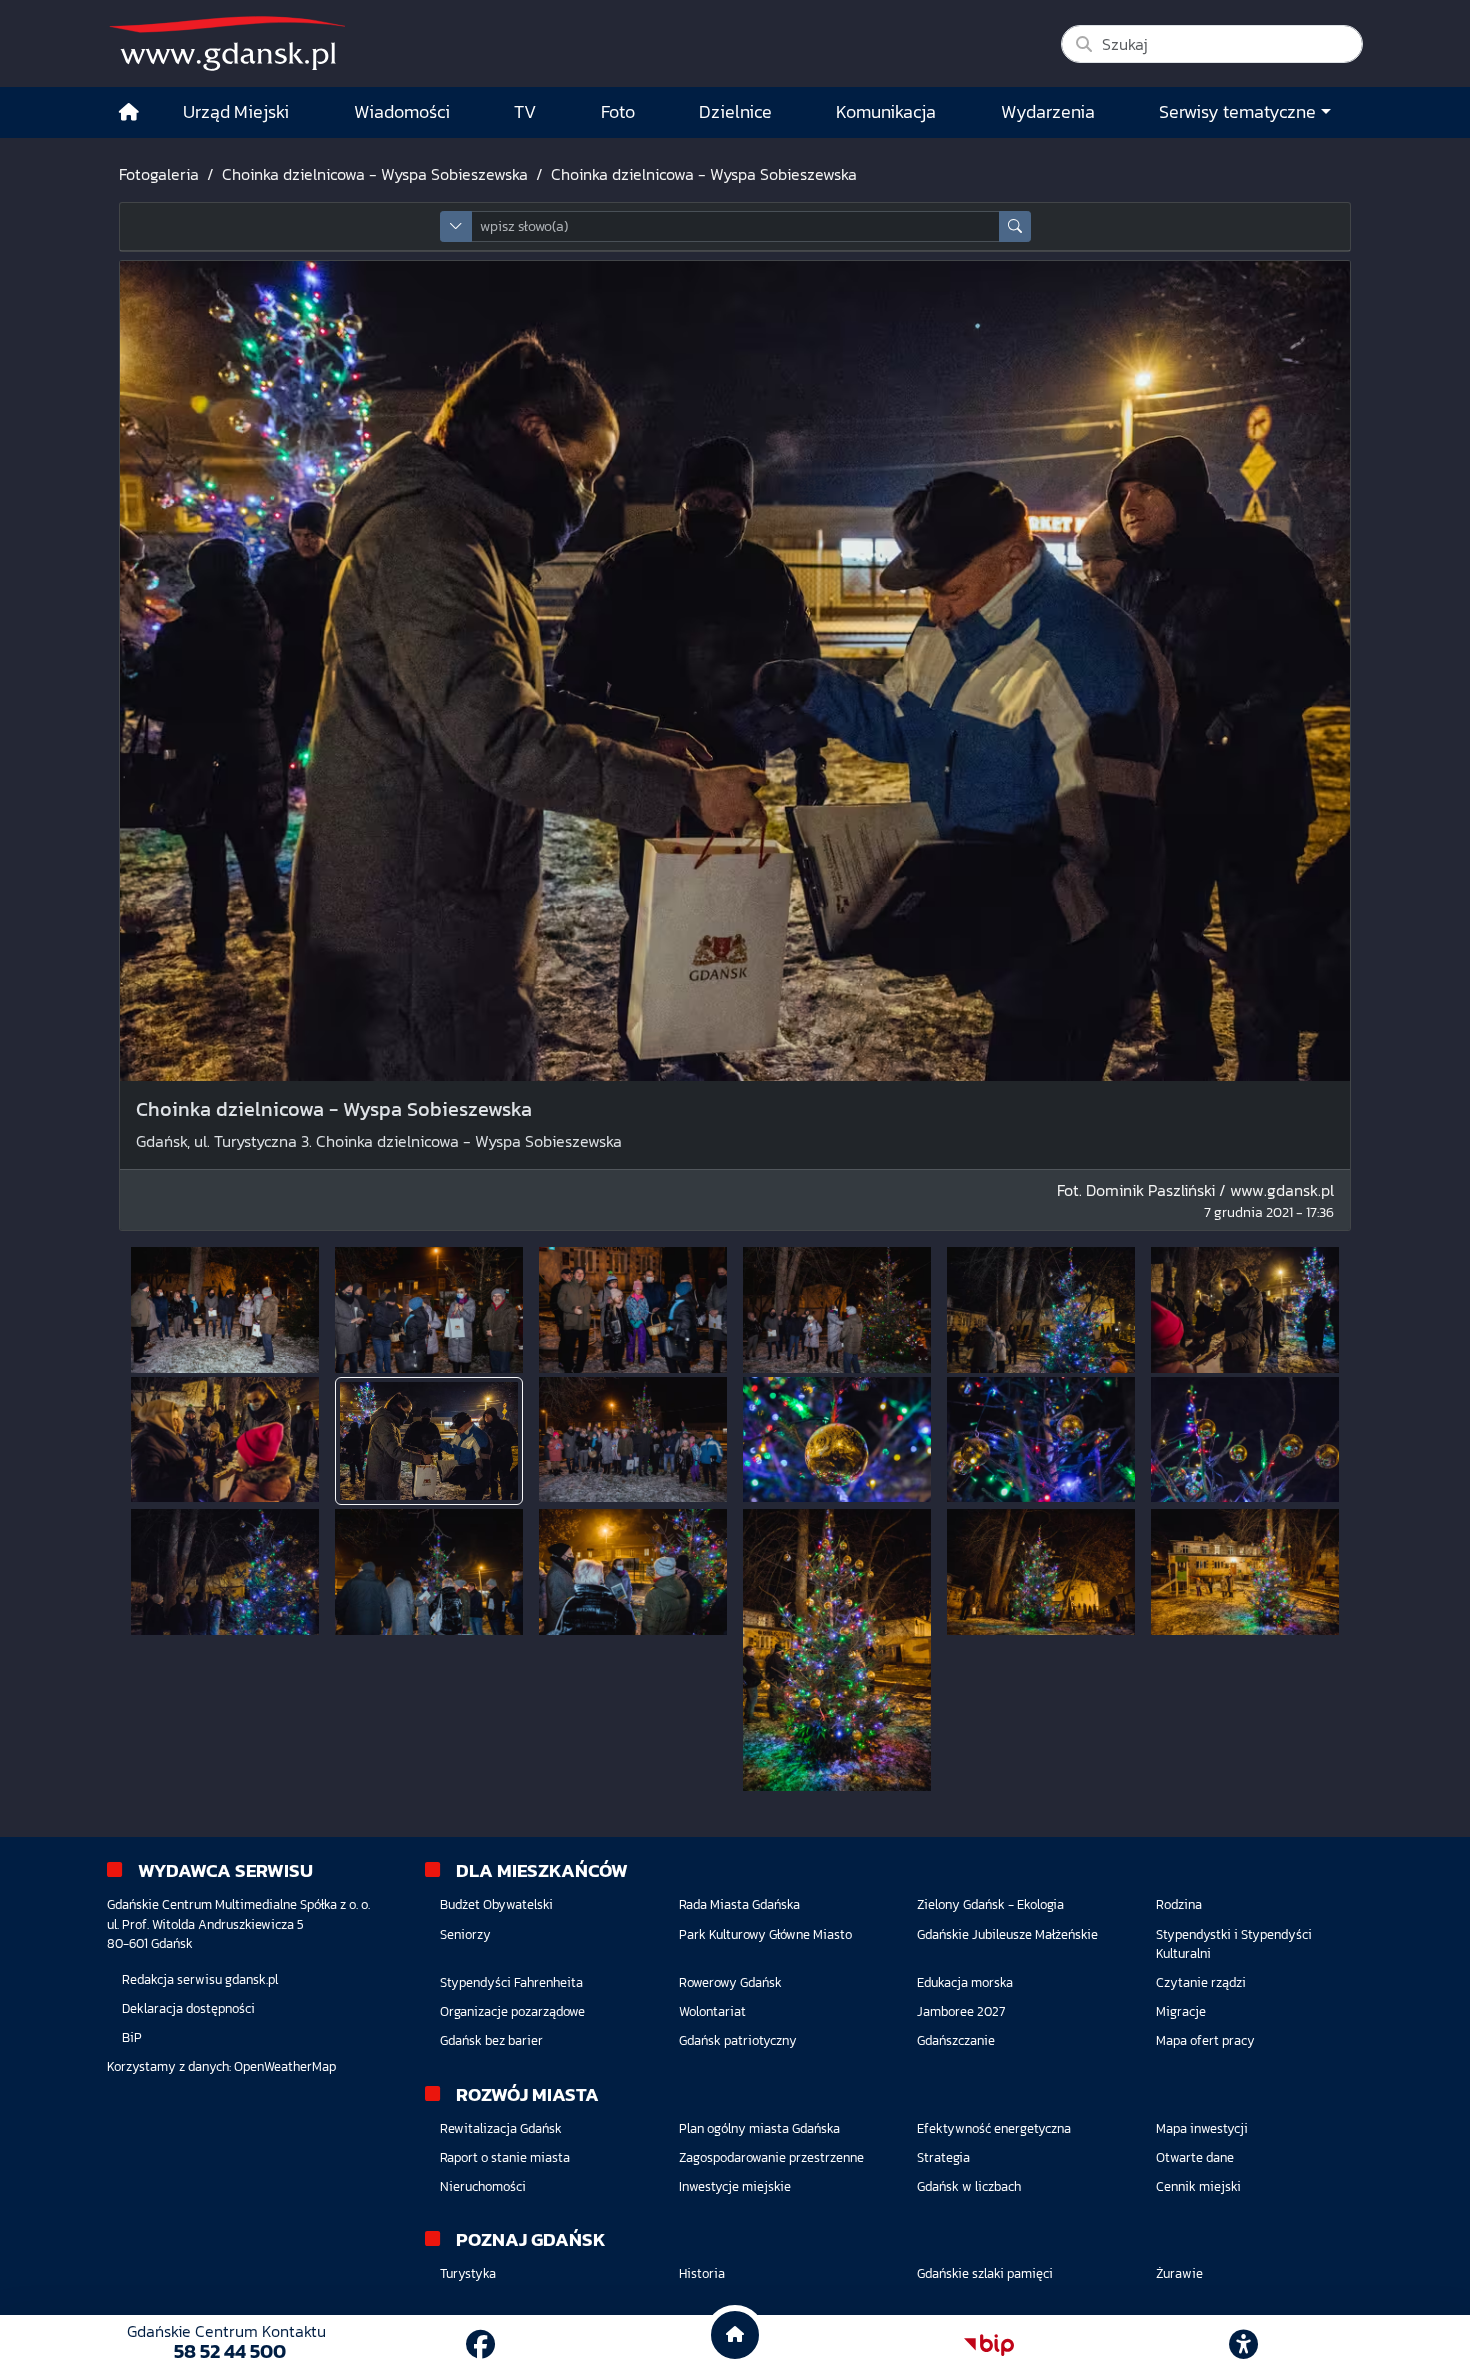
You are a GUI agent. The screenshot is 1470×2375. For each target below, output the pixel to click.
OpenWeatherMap (285, 2066)
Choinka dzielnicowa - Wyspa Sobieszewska (375, 174)
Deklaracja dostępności (188, 2008)
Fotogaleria (159, 174)
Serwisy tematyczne (1237, 112)
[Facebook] (480, 2344)
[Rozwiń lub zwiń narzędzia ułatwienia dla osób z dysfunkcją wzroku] (1244, 2345)
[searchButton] (1015, 226)
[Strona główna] (129, 112)
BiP (132, 2037)
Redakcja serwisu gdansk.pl (200, 1979)
